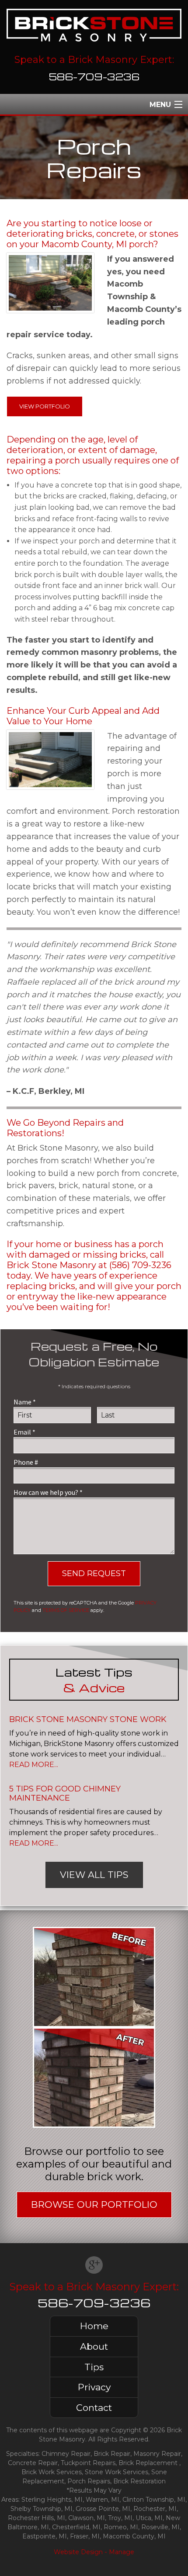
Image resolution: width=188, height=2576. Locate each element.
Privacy (94, 2387)
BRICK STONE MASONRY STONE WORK (88, 1719)
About (94, 2346)
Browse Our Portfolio (94, 2204)
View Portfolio (45, 406)
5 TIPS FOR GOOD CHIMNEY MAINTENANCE (65, 1794)
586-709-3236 (94, 76)
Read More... (34, 1765)
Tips (94, 2367)
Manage (122, 2552)
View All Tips (94, 1875)
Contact (94, 2408)
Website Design (78, 2552)
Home (94, 2326)
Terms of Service (66, 1610)
